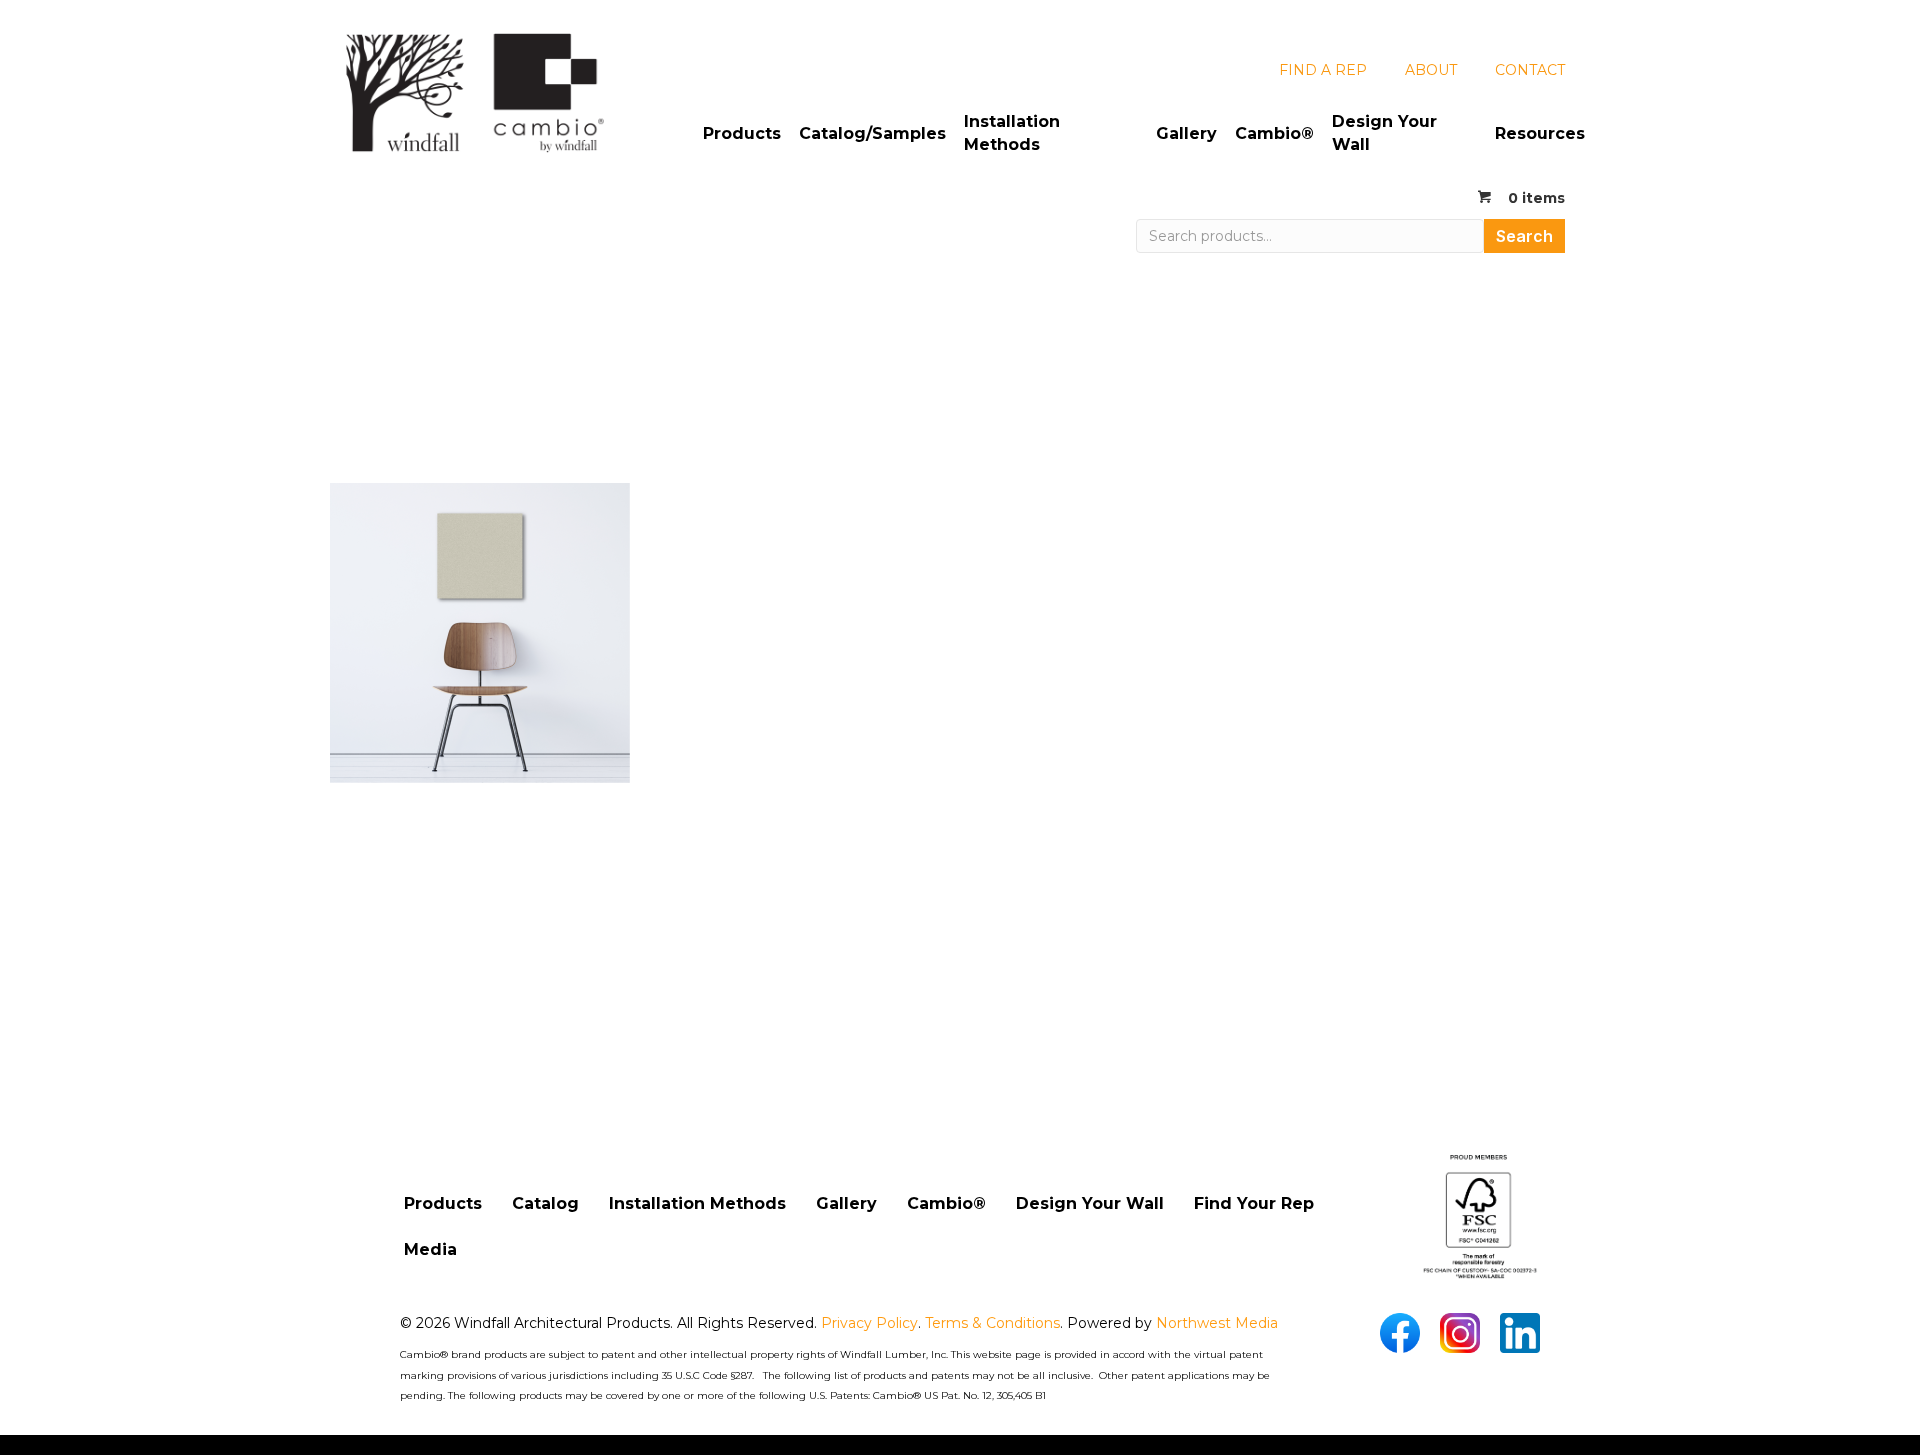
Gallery (1186, 133)
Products (742, 133)
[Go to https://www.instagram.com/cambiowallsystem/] (1460, 1333)
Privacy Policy (869, 1323)
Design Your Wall (1384, 133)
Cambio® (1274, 133)
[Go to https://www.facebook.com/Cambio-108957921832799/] (1400, 1333)
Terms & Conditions (992, 1323)
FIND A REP (1323, 70)
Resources (1540, 133)
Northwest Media (1217, 1323)
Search (1524, 236)
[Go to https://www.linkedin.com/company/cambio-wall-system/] (1520, 1333)
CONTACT (1530, 70)
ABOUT (1431, 70)
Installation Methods (1012, 133)
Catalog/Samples (872, 133)
